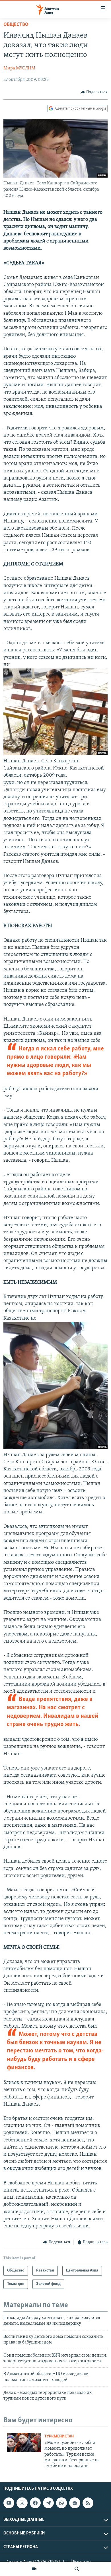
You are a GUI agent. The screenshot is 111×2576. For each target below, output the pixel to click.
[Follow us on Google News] (75, 2503)
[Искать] (77, 2569)
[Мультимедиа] (34, 2569)
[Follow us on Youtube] (9, 2503)
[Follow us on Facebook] (35, 2503)
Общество (16, 25)
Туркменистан (59, 2436)
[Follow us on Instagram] (22, 2503)
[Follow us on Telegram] (48, 2503)
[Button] (94, 92)
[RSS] (88, 2503)
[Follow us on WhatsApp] (61, 2503)
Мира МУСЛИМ (19, 68)
